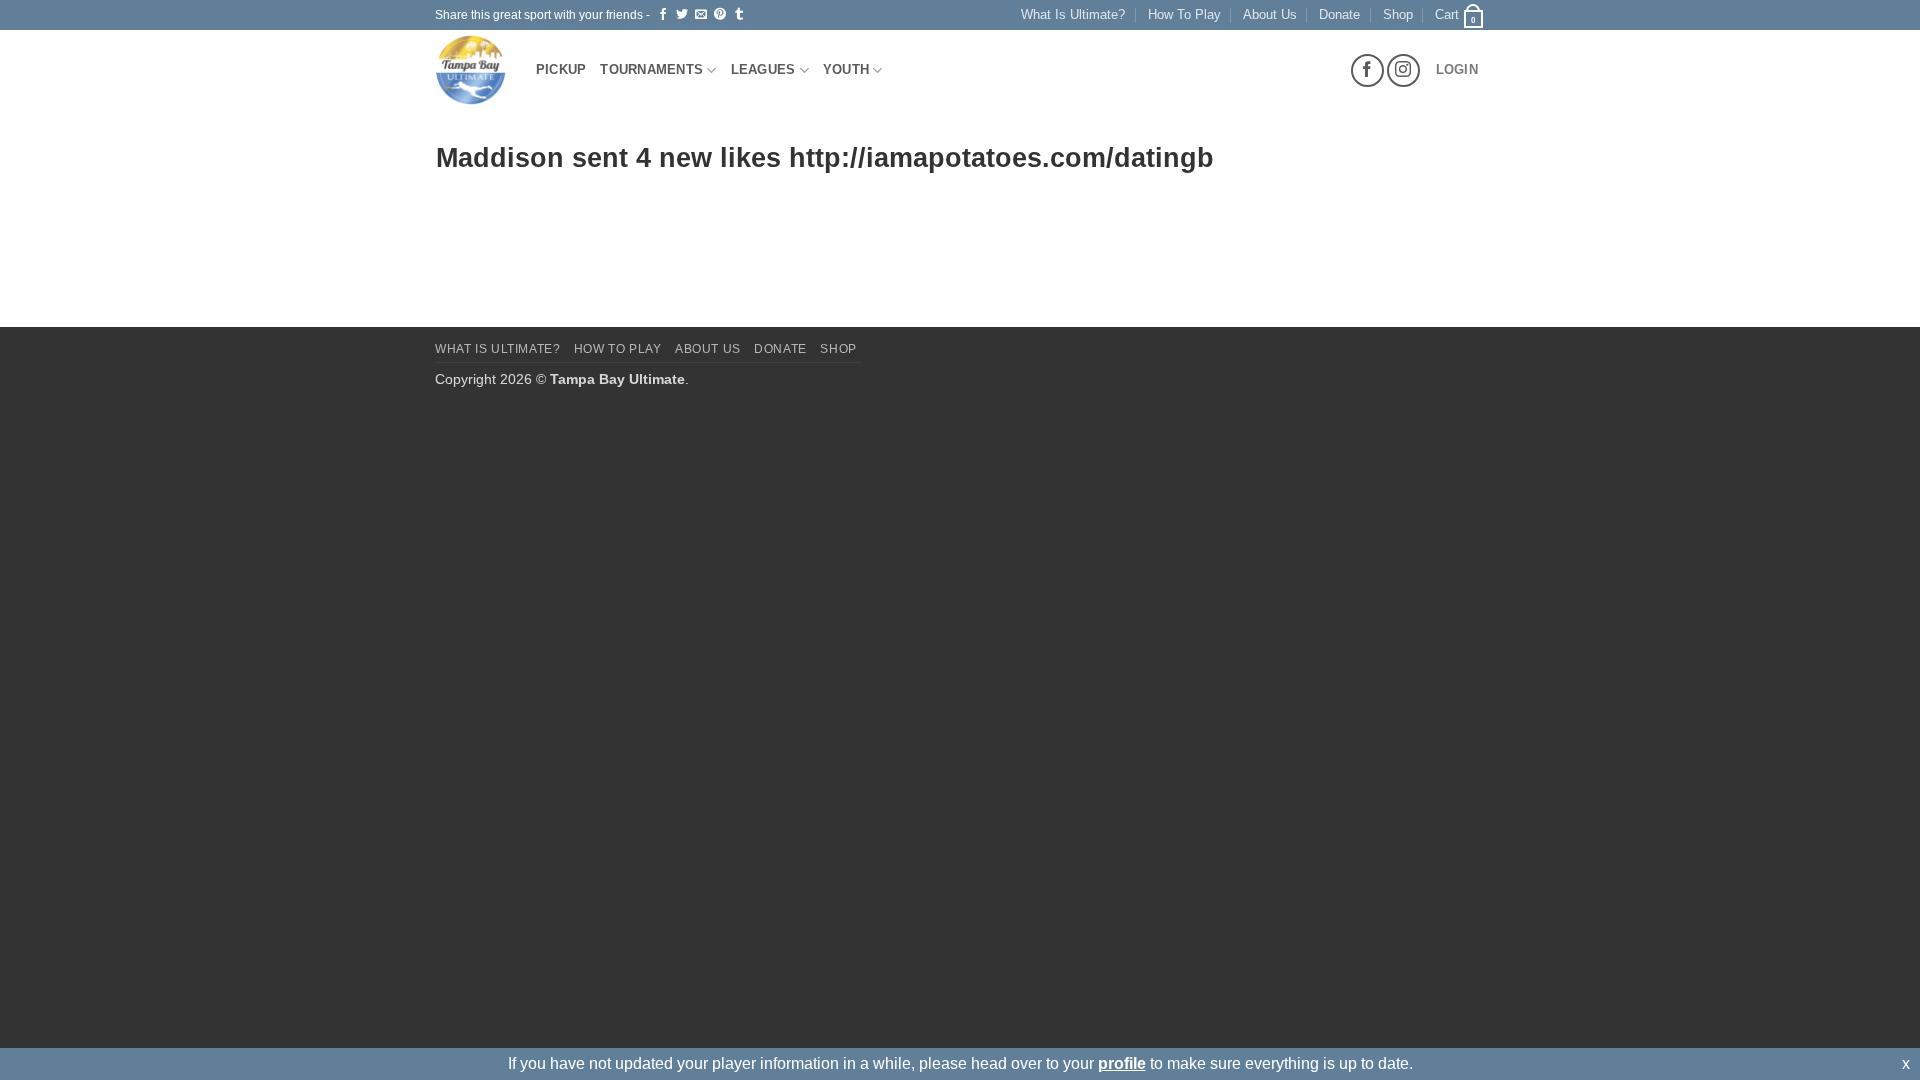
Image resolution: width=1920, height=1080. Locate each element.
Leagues (763, 69)
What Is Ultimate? (1073, 14)
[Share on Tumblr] (739, 15)
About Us (1270, 14)
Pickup (561, 69)
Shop (1398, 14)
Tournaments (651, 69)
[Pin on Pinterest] (720, 15)
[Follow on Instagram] (1403, 70)
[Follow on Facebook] (1367, 70)
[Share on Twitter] (682, 15)
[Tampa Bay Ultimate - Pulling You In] (470, 70)
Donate (1339, 14)
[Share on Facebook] (663, 15)
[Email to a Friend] (701, 15)
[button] (1460, 15)
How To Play (1184, 14)
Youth (846, 69)
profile (1122, 1063)
